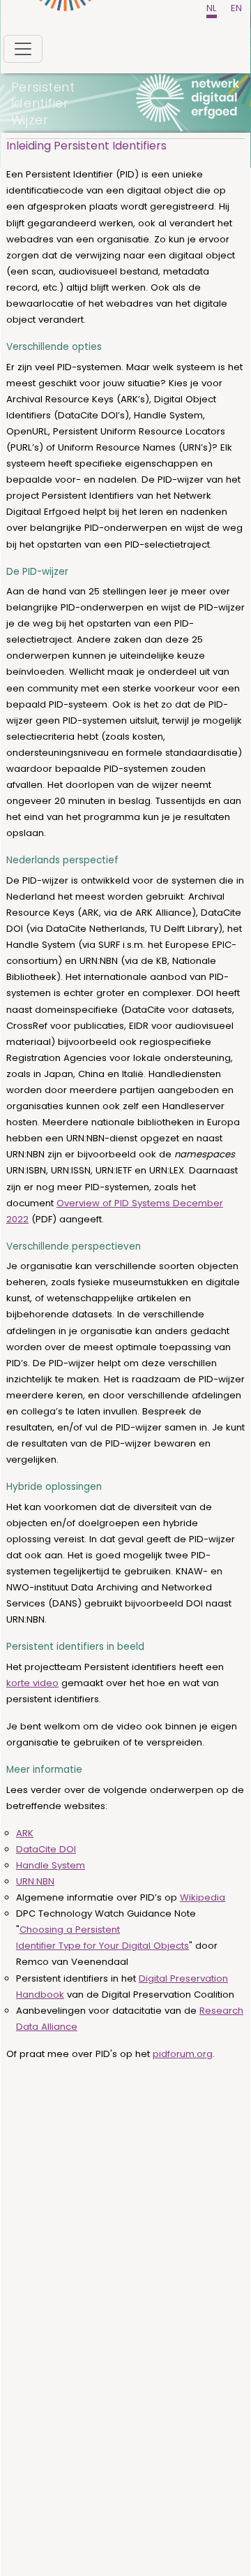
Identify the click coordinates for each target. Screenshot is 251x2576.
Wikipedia (203, 1897)
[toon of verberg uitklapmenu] (23, 49)
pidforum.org (183, 2054)
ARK (25, 1833)
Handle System (51, 1865)
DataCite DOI (46, 1849)
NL (212, 8)
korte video (32, 1683)
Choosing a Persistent (70, 1930)
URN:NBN (35, 1881)
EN (236, 8)
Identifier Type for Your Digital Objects (102, 1946)
